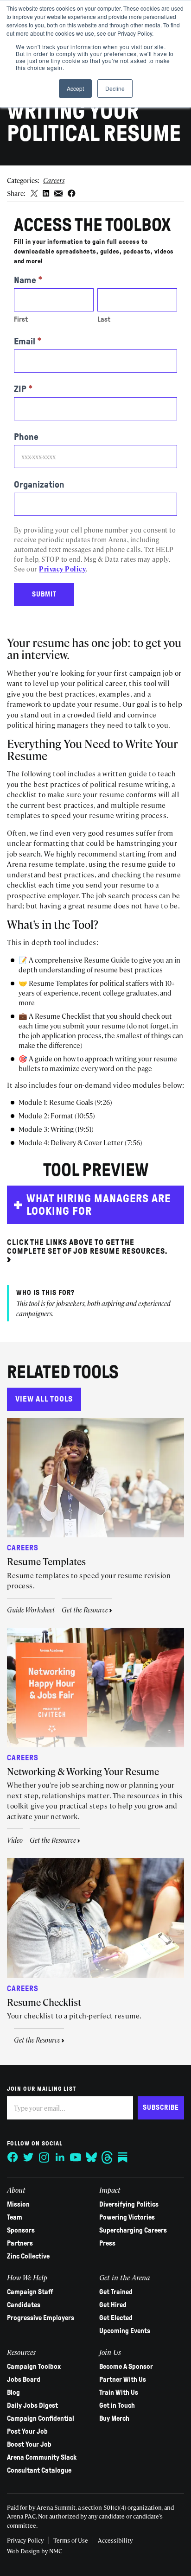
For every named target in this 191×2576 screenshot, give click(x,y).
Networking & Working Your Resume (83, 1771)
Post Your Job (27, 2431)
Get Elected (116, 2318)
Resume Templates (46, 1561)
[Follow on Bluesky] (91, 2157)
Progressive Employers (41, 2318)
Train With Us (119, 2392)
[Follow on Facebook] (13, 2157)
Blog (13, 2392)
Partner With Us (123, 2379)
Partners (20, 2243)
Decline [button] (115, 88)
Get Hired (113, 2305)
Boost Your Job (29, 2444)
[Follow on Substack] (123, 2157)
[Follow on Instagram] (44, 2157)
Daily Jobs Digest (32, 2405)
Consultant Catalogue (39, 2470)
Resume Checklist (44, 2002)
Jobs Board (24, 2379)
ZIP (23, 389)
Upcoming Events (125, 2331)
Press (107, 2243)
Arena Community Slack (42, 2457)
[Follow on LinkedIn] (60, 2157)
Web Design (23, 2551)
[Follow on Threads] (107, 2157)
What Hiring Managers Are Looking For (99, 1205)
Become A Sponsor (126, 2367)
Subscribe (161, 2107)
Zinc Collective (28, 2256)
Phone (26, 437)
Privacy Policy (62, 569)
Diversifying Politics (129, 2204)
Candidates (24, 2305)
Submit (44, 594)
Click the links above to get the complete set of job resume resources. (87, 1247)
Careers (54, 180)
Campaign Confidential (41, 2418)
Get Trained (116, 2292)
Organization (39, 484)
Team (15, 2217)
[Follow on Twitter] (28, 2157)
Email (28, 341)
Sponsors (21, 2230)
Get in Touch (117, 2405)
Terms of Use (71, 2540)
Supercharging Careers (133, 2230)
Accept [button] (75, 88)
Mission (18, 2204)
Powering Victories (127, 2217)
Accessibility (115, 2540)
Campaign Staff (30, 2292)
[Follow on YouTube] (76, 2157)
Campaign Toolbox (34, 2367)
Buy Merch (114, 2418)
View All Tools (44, 1399)
